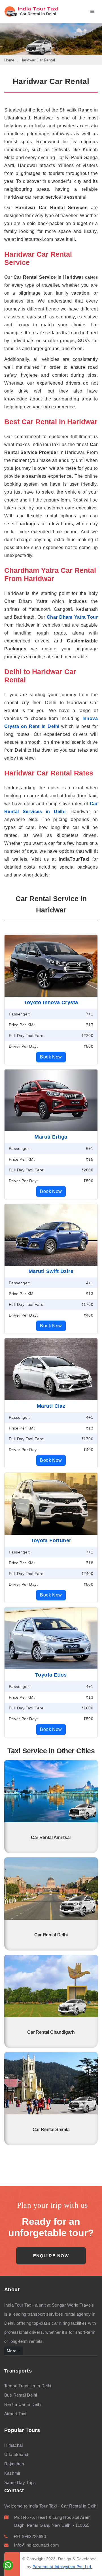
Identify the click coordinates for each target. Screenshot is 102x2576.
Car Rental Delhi (51, 1935)
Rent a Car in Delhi (23, 2404)
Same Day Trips (20, 2482)
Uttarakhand (16, 2454)
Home (9, 60)
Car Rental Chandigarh (51, 2032)
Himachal (13, 2445)
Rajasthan (14, 2464)
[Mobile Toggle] (94, 12)
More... (14, 2351)
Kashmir (12, 2473)
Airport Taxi (15, 2414)
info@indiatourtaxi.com (37, 2545)
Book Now (51, 1057)
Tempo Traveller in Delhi (28, 2386)
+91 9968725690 (30, 2537)
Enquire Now (51, 2256)
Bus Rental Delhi (21, 2395)
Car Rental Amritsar (51, 1837)
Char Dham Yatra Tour (72, 617)
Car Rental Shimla (51, 2130)
